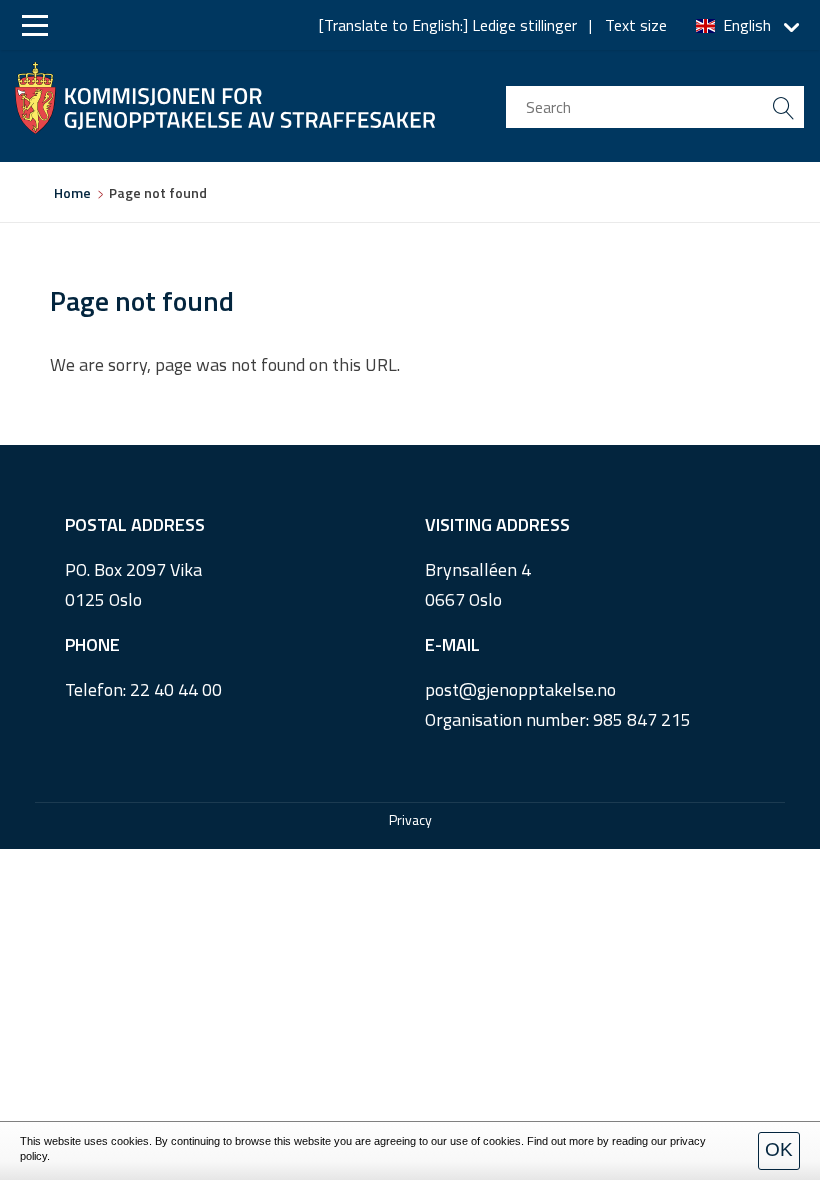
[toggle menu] (35, 25)
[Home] (225, 93)
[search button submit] (783, 107)
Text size (636, 25)
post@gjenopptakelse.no (520, 689)
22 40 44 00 (176, 689)
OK (779, 1149)
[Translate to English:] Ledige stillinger (448, 25)
